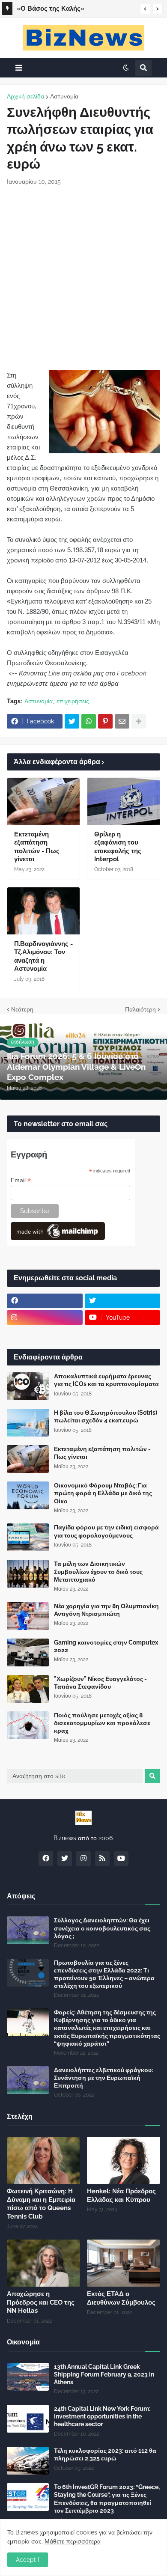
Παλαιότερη (140, 1009)
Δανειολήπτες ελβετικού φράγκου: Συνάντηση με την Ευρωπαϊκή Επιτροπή (103, 2078)
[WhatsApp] (89, 721)
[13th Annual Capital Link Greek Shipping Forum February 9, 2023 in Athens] (28, 2377)
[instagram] (45, 1318)
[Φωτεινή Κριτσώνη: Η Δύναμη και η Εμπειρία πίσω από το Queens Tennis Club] (43, 2160)
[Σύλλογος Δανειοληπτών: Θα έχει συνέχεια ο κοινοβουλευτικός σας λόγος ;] (28, 1930)
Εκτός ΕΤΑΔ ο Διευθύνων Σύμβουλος (121, 2298)
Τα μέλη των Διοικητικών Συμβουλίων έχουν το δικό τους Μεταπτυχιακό (98, 1571)
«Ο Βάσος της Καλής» (51, 9)
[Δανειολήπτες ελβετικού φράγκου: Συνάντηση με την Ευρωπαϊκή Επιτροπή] (28, 2080)
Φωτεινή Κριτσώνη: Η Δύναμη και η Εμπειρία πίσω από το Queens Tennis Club (41, 2204)
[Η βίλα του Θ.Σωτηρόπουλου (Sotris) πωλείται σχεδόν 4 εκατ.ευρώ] (28, 1423)
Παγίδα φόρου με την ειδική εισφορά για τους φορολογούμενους (106, 1531)
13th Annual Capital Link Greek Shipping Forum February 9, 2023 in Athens (104, 2374)
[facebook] (45, 1301)
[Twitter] (72, 721)
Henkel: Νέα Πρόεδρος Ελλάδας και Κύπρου (121, 2195)
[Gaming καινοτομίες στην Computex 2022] (28, 1652)
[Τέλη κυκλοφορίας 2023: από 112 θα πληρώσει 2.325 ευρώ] (28, 2461)
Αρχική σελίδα (25, 96)
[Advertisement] (83, 278)
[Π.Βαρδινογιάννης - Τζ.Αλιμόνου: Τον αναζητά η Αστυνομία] (43, 911)
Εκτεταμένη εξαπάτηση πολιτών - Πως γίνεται (37, 847)
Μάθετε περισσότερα (73, 2541)
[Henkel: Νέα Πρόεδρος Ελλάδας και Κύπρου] (124, 2160)
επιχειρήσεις (73, 701)
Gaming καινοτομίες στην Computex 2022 (106, 1646)
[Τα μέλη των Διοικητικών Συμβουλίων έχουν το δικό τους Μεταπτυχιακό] (28, 1574)
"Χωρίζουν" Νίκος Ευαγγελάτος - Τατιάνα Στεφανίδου (100, 1683)
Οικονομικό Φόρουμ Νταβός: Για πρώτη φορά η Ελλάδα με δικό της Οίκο (103, 1493)
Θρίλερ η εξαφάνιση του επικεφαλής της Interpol (118, 847)
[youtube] (121, 1859)
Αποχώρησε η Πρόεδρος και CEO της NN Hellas (41, 2302)
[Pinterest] (105, 721)
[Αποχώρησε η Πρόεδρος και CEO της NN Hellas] (43, 2263)
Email (21, 1180)
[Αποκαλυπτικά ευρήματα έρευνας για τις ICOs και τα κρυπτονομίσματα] (28, 1386)
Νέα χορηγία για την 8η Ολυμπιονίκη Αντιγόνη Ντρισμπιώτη (106, 1610)
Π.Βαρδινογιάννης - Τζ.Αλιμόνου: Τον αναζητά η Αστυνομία (43, 956)
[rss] (102, 1859)
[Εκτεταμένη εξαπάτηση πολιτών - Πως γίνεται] (43, 801)
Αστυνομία (64, 96)
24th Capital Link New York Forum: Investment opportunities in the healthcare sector (102, 2416)
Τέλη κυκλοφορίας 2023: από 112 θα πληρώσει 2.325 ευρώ (105, 2454)
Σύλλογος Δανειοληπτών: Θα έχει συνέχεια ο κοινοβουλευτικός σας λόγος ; (102, 1928)
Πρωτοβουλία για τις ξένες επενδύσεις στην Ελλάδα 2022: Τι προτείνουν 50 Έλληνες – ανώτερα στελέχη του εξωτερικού (104, 1974)
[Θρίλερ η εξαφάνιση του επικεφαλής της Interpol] (124, 801)
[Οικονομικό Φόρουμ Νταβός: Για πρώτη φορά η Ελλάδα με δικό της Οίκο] (28, 1495)
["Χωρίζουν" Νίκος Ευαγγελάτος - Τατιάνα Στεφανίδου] (28, 1689)
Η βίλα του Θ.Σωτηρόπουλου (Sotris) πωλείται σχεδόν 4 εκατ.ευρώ (106, 1416)
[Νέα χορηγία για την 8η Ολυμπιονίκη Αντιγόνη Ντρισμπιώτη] (28, 1616)
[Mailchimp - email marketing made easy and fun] (58, 1238)
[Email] (122, 721)
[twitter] (123, 1301)
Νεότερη (22, 1009)
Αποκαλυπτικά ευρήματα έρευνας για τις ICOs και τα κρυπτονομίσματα (106, 1380)
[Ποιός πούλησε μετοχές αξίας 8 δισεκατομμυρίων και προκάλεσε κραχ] (28, 1725)
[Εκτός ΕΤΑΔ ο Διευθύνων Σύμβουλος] (124, 2263)
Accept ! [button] (28, 2560)
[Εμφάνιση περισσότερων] (139, 721)
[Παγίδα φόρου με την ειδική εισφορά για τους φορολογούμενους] (28, 1537)
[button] (145, 9)
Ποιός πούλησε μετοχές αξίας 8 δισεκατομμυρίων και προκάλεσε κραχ (102, 1723)
